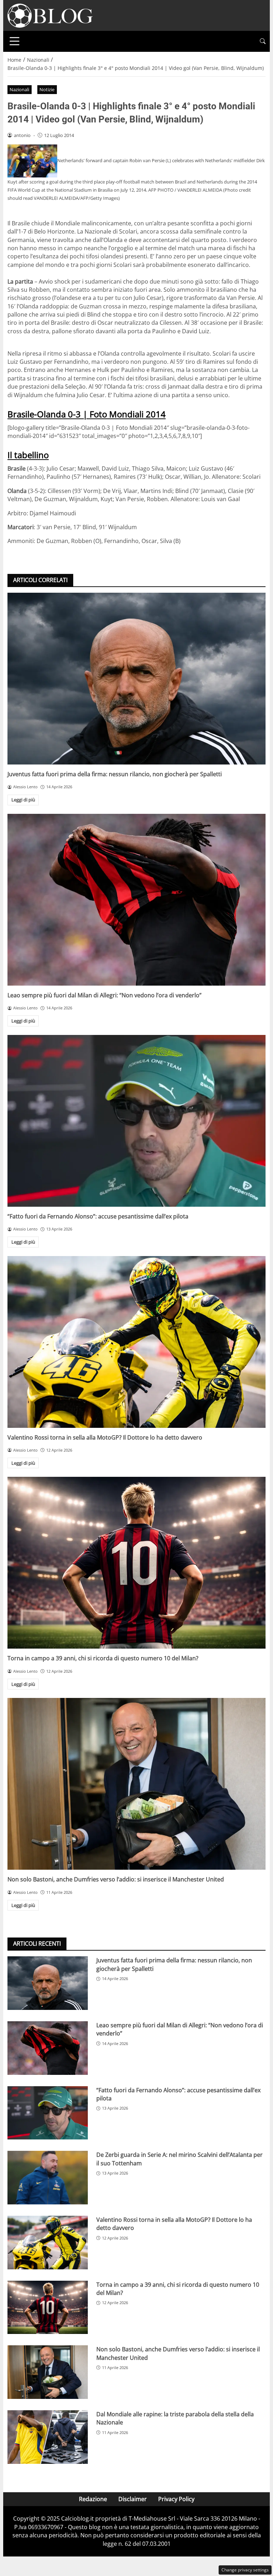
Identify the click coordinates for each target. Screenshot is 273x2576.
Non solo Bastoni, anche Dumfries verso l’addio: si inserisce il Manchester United (116, 1879)
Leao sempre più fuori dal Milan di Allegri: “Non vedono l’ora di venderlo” (105, 995)
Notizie (47, 89)
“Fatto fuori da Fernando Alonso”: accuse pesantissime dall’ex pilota (98, 1216)
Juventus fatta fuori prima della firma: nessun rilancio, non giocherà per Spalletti (115, 774)
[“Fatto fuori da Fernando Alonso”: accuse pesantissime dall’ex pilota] (136, 1121)
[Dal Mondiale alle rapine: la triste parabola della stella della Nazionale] (48, 2437)
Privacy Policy (176, 2499)
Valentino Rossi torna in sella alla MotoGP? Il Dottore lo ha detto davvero (105, 1437)
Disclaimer (133, 2499)
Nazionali (19, 89)
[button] (263, 41)
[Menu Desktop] (15, 41)
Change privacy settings (245, 2570)
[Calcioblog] (50, 15)
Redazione (93, 2499)
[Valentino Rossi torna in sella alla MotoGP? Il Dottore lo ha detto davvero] (136, 1342)
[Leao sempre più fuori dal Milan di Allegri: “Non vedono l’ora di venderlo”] (136, 900)
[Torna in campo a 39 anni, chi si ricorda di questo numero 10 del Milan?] (136, 1563)
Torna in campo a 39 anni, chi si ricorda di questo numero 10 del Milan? (103, 1658)
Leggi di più (23, 800)
